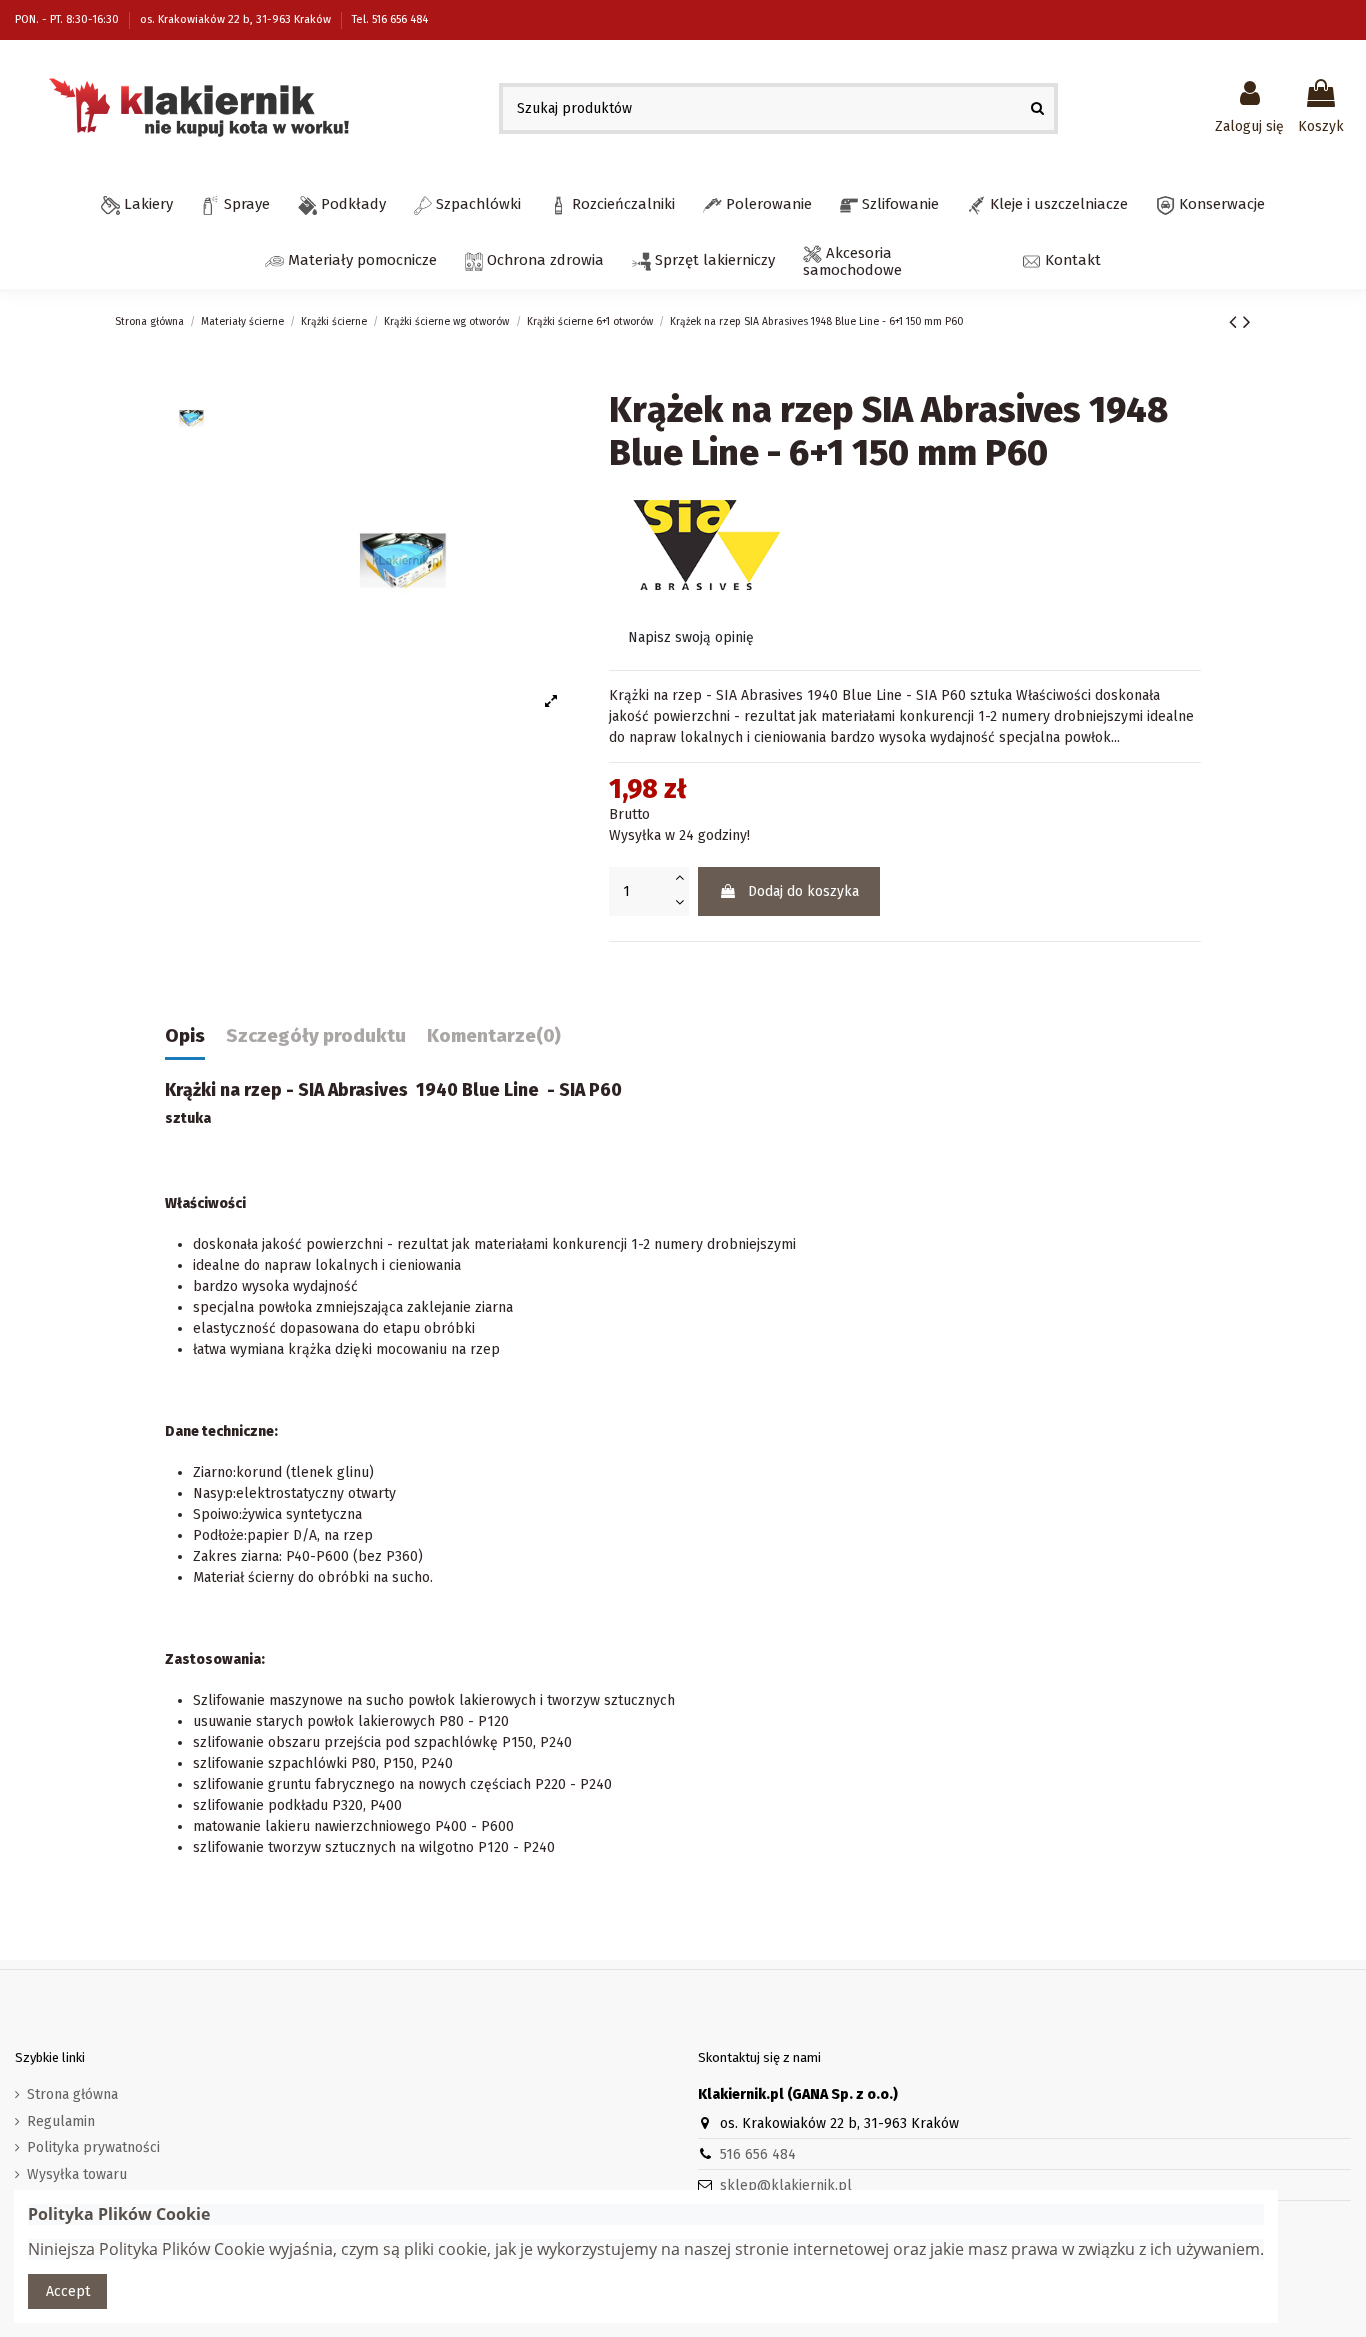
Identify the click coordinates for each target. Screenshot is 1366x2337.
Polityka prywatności (93, 2147)
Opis (185, 1036)
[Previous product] (1236, 322)
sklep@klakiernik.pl (786, 2185)
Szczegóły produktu (316, 1036)
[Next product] (1247, 322)
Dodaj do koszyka (803, 891)
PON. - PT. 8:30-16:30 (68, 19)
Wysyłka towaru (77, 2174)
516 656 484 (758, 2154)
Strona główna (72, 2094)
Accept (68, 2291)
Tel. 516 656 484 (390, 19)
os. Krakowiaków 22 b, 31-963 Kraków (237, 19)
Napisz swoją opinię (691, 637)
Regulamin (61, 2121)
